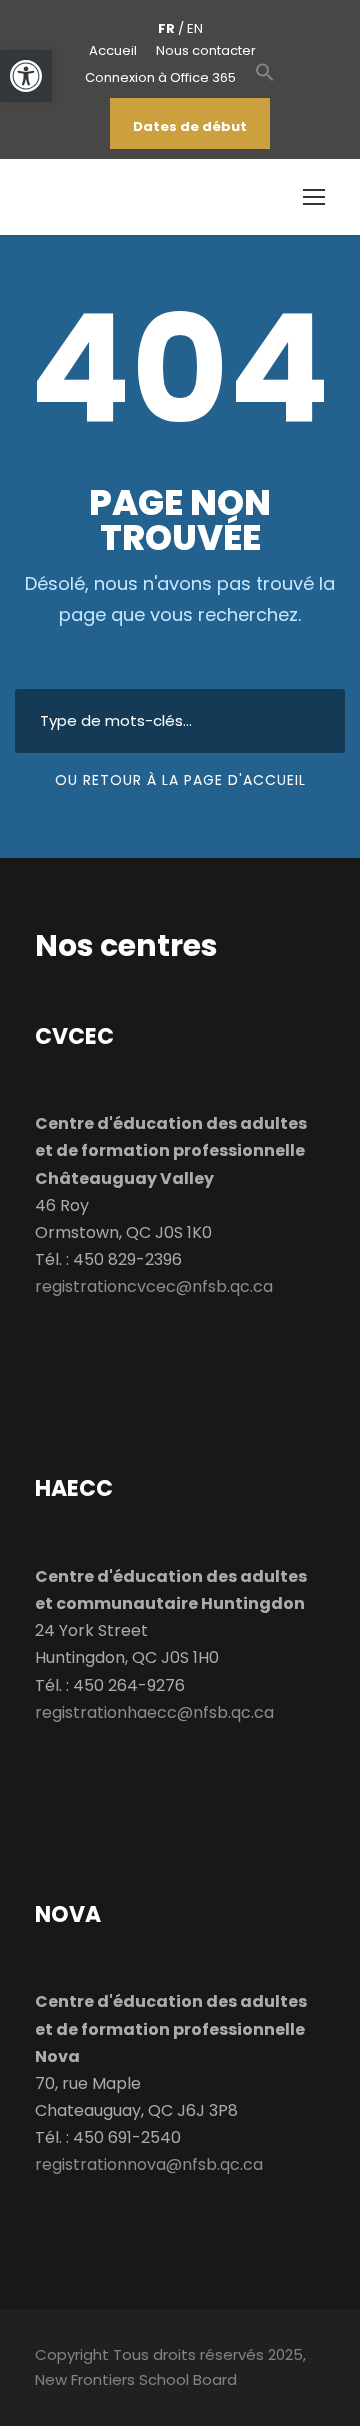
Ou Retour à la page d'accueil (180, 780)
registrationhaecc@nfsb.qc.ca (154, 1712)
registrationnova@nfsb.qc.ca (149, 2164)
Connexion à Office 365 (160, 77)
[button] (265, 82)
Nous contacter (206, 50)
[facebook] (82, 126)
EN (195, 28)
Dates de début (190, 126)
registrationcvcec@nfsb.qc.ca (154, 1286)
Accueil (113, 50)
